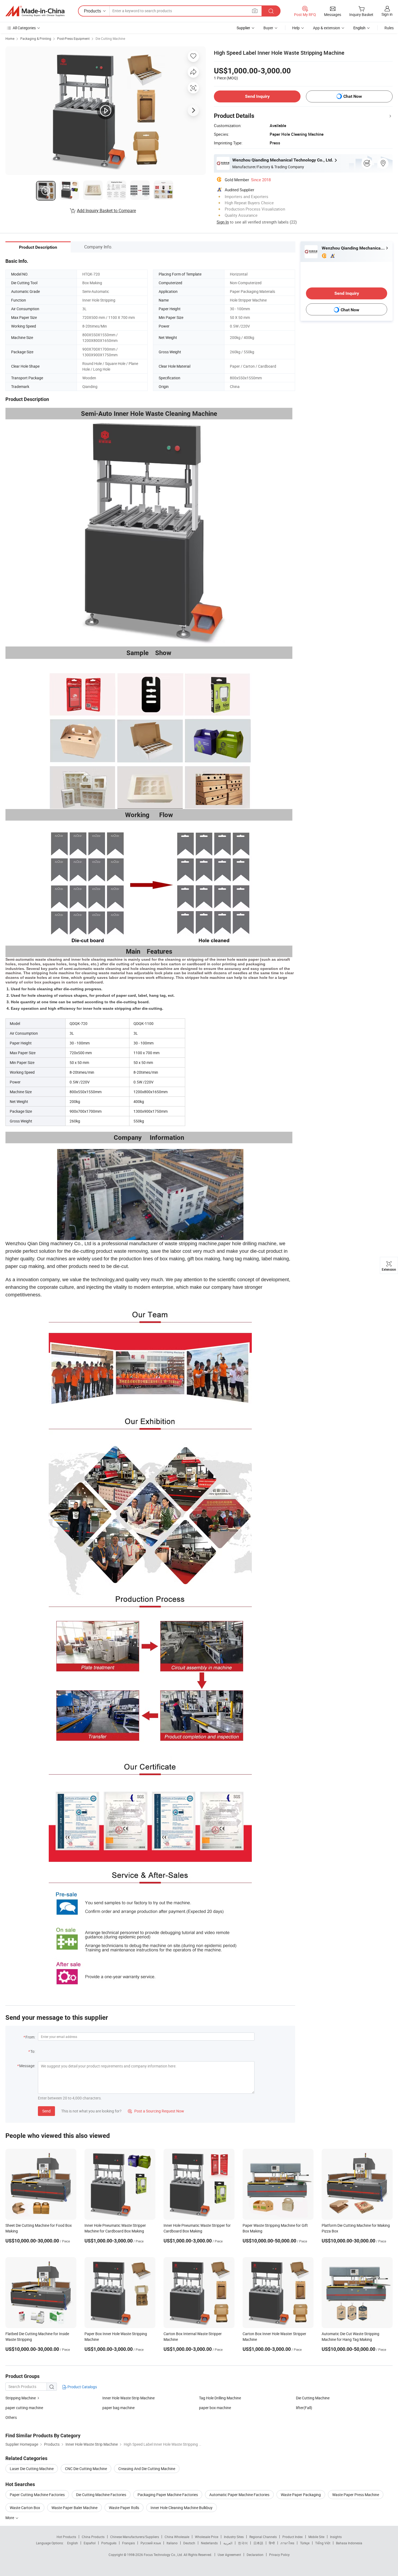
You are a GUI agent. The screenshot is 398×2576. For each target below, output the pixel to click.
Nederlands (209, 2543)
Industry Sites (234, 2537)
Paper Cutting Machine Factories (37, 2495)
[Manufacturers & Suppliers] (35, 11)
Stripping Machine (21, 2398)
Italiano (172, 2543)
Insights (336, 2537)
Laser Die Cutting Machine (32, 2469)
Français (128, 2543)
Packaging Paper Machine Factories (168, 2495)
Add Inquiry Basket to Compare (106, 211)
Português (109, 2543)
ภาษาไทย (287, 2543)
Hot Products (66, 2537)
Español (90, 2543)
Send (46, 2111)
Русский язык (151, 2543)
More (10, 2518)
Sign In (223, 222)
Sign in (387, 14)
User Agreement (229, 2555)
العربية (228, 2543)
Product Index (293, 2537)
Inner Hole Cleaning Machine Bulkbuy (182, 2508)
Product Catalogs (82, 2387)
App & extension (327, 28)
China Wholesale (177, 2537)
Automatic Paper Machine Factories (239, 2495)
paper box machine (215, 2408)
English (73, 2543)
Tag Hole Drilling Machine (220, 2398)
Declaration (255, 2555)
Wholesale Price (207, 2537)
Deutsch (189, 2543)
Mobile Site (316, 2537)
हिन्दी (272, 2543)
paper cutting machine (24, 2408)
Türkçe (305, 2543)
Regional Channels (263, 2537)
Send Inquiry (257, 96)
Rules (389, 28)
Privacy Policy (279, 2555)
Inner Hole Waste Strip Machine (128, 2398)
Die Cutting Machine (110, 38)
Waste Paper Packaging (301, 2495)
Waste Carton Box (25, 2508)
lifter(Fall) (304, 2408)
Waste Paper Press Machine (356, 2495)
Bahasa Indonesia (349, 2543)
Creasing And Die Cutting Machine (147, 2469)
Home (10, 38)
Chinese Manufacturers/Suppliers (135, 2537)
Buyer (268, 28)
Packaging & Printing (36, 38)
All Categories (24, 28)
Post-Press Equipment (73, 38)
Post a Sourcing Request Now (156, 2111)
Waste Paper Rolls (124, 2508)
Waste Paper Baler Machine (74, 2508)
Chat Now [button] (353, 96)
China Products (93, 2537)
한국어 (243, 2543)
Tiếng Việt (323, 2543)
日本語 (258, 2543)
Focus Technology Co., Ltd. (164, 2555)
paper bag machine (118, 2408)
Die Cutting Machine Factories (101, 2495)
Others (11, 2417)
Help (296, 28)
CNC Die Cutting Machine (86, 2469)
